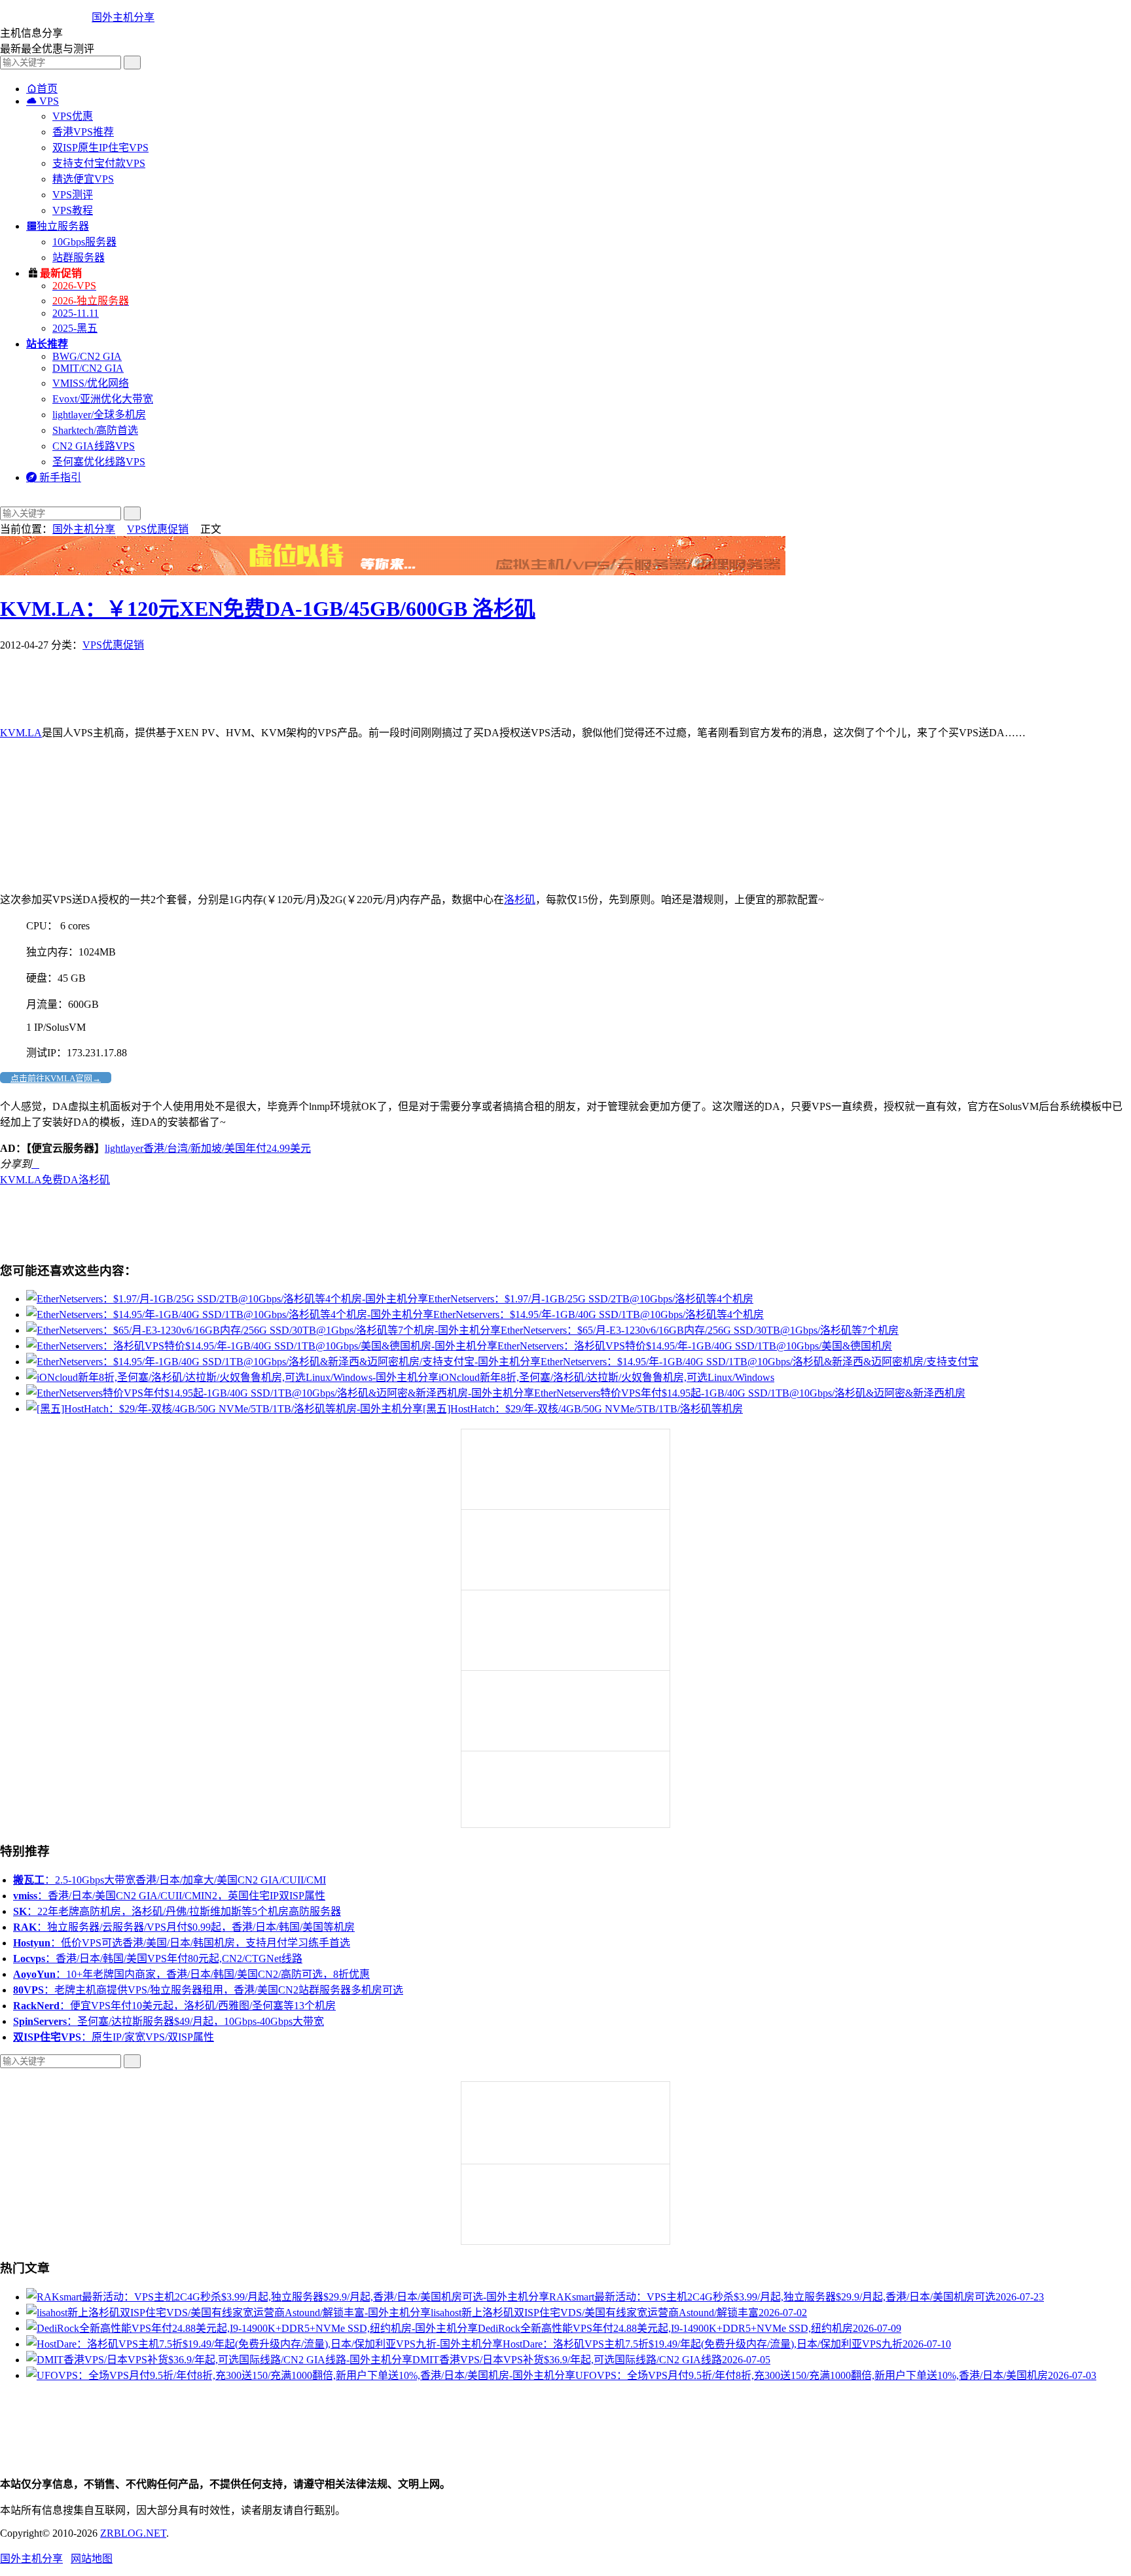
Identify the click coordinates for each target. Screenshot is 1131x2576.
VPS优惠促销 (158, 529)
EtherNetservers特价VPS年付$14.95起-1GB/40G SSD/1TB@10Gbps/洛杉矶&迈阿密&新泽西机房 (750, 1393)
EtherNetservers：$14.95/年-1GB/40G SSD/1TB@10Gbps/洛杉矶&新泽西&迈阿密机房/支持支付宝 (760, 1362)
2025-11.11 (76, 313)
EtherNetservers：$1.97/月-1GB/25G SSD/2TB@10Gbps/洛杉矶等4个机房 (591, 1299)
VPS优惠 (73, 116)
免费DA (60, 1180)
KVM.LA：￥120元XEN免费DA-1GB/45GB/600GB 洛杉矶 (268, 609)
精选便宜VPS (83, 179)
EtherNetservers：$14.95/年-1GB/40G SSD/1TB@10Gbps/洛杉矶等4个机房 (599, 1315)
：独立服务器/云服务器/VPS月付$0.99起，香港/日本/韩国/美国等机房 (184, 1927)
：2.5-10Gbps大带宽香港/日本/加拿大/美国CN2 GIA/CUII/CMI (170, 1880)
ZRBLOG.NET (133, 2533)
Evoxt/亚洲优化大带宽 (103, 399)
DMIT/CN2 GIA (88, 368)
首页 (42, 89)
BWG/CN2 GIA (87, 356)
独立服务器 (58, 226)
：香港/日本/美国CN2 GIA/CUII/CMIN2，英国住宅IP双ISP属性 (169, 1896)
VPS (43, 101)
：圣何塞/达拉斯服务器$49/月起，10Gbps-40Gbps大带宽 (169, 2021)
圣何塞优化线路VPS (99, 462)
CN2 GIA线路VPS (94, 446)
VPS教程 (73, 210)
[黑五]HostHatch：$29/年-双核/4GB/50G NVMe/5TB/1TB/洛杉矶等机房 (583, 1409)
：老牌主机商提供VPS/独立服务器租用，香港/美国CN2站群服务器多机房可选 (208, 1990)
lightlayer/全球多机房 (99, 415)
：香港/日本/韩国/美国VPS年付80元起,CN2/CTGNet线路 (158, 1959)
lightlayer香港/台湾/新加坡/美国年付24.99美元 (208, 1148)
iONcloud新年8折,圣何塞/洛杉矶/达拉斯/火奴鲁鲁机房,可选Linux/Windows (606, 1377)
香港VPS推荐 (83, 132)
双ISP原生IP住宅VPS (100, 148)
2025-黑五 (75, 328)
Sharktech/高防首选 (95, 430)
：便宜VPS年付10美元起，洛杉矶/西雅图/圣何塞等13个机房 (174, 2006)
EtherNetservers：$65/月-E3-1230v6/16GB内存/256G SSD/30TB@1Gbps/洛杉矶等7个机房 (700, 1330)
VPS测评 (73, 195)
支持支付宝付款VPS (99, 163)
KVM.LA (21, 733)
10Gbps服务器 (84, 242)
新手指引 (54, 477)
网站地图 (92, 2559)
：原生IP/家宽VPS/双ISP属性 (114, 2037)
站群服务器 (79, 258)
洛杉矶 (520, 900)
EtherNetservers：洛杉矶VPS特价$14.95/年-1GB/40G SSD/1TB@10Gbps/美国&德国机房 (695, 1346)
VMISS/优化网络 (91, 383)
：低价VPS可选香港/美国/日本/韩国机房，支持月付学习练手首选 (182, 1943)
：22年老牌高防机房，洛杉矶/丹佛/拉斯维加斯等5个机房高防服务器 (177, 1911)
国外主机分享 (123, 17)
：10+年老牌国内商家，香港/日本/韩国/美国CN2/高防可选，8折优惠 (191, 1974)
